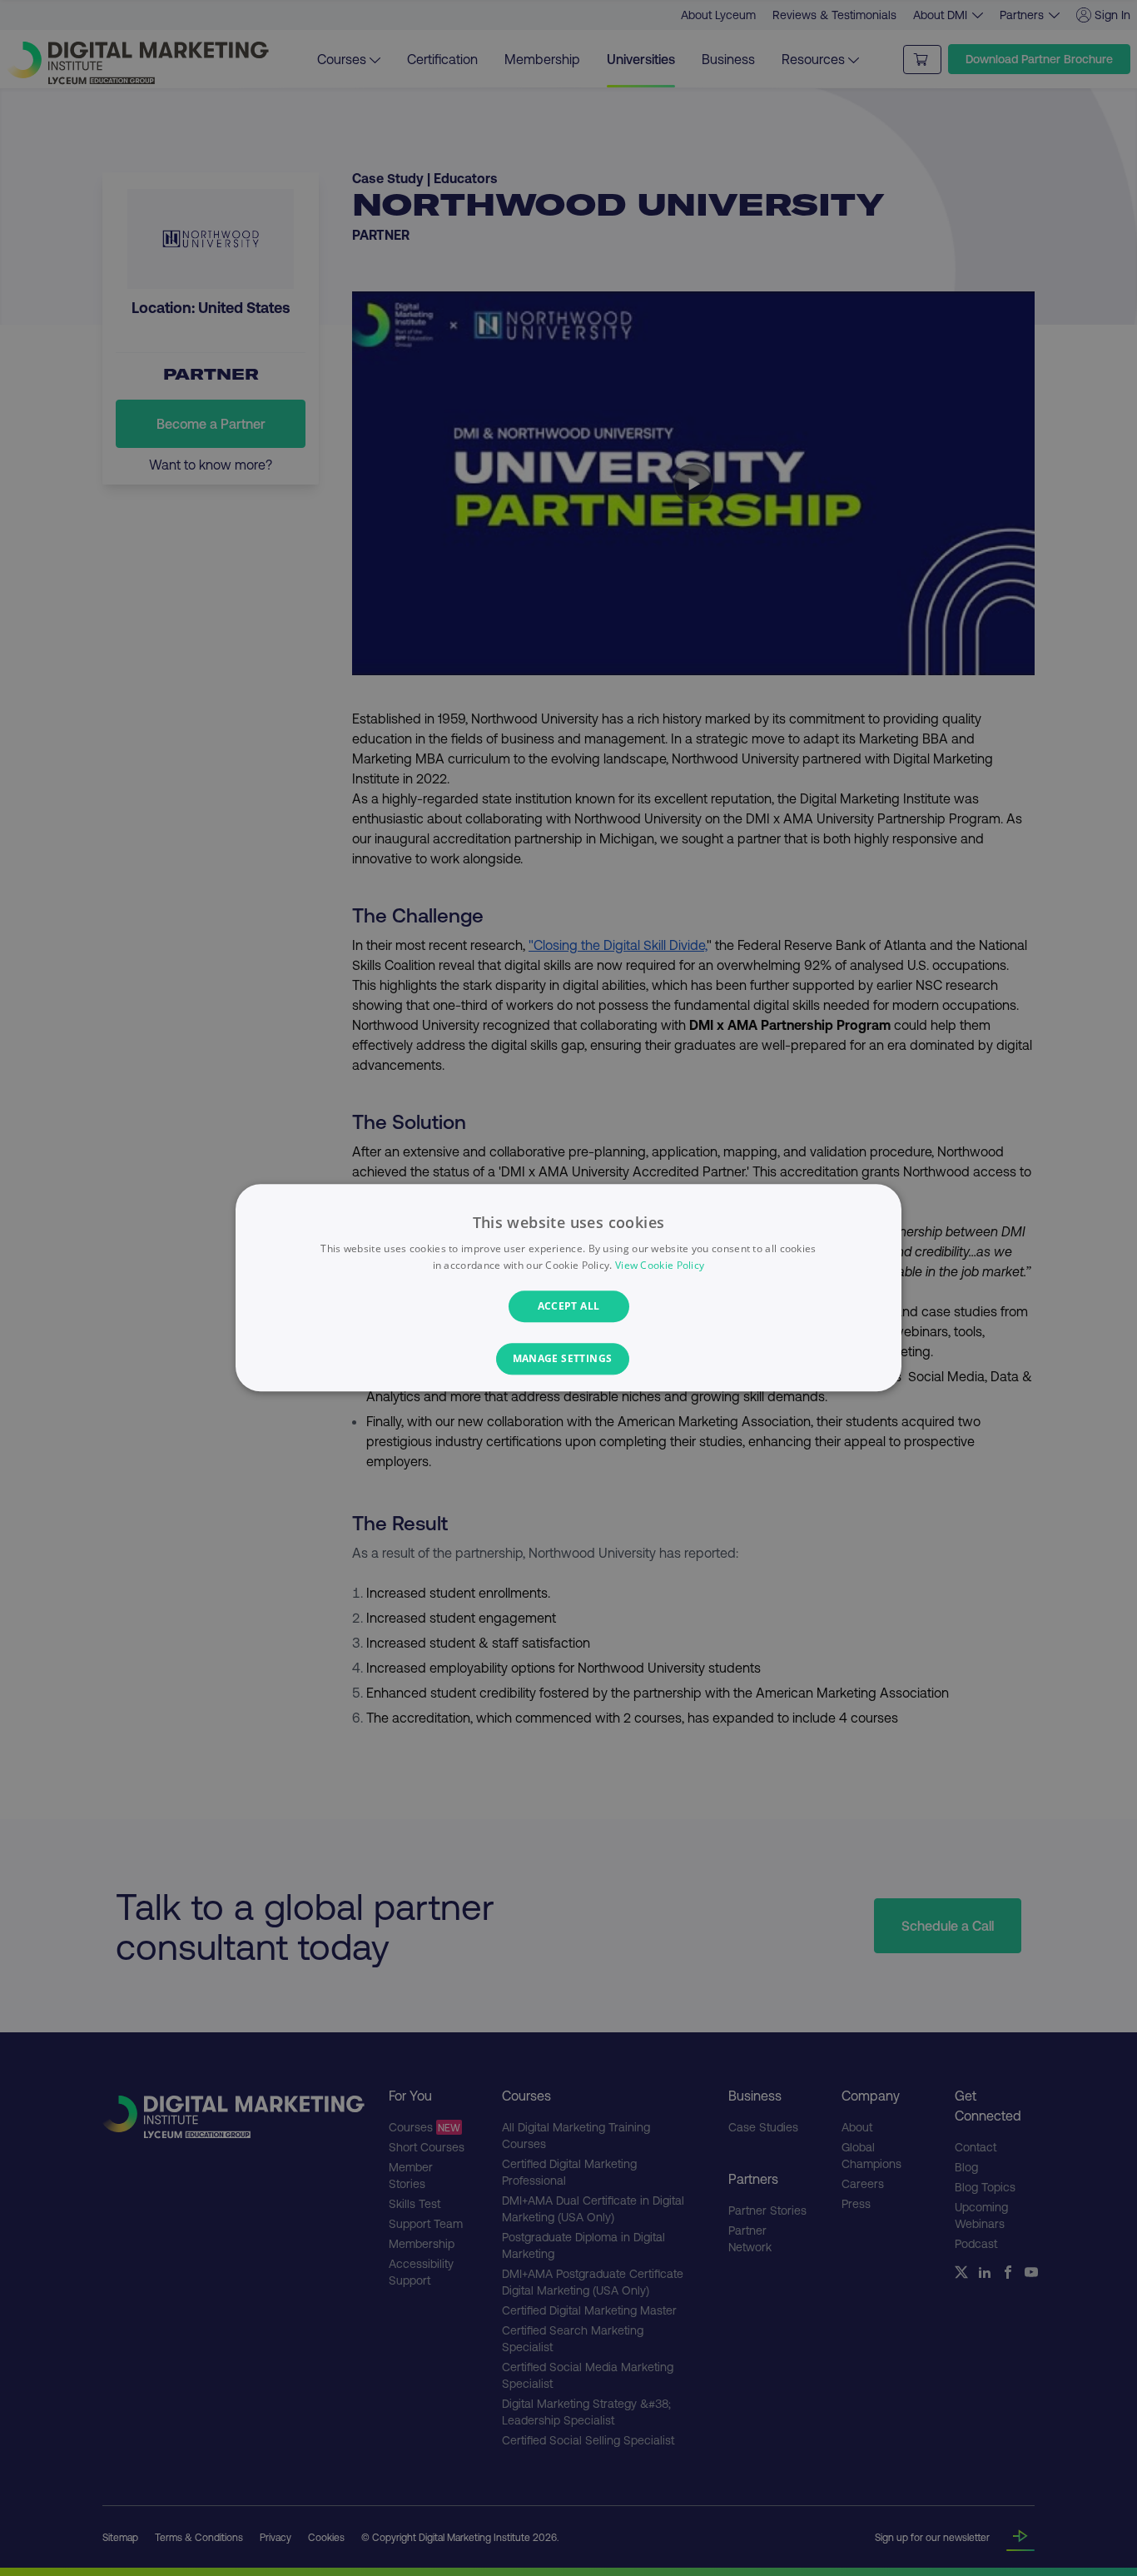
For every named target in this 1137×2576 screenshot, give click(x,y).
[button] (569, 1360)
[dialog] (568, 1288)
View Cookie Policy (660, 1266)
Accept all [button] (569, 1306)
